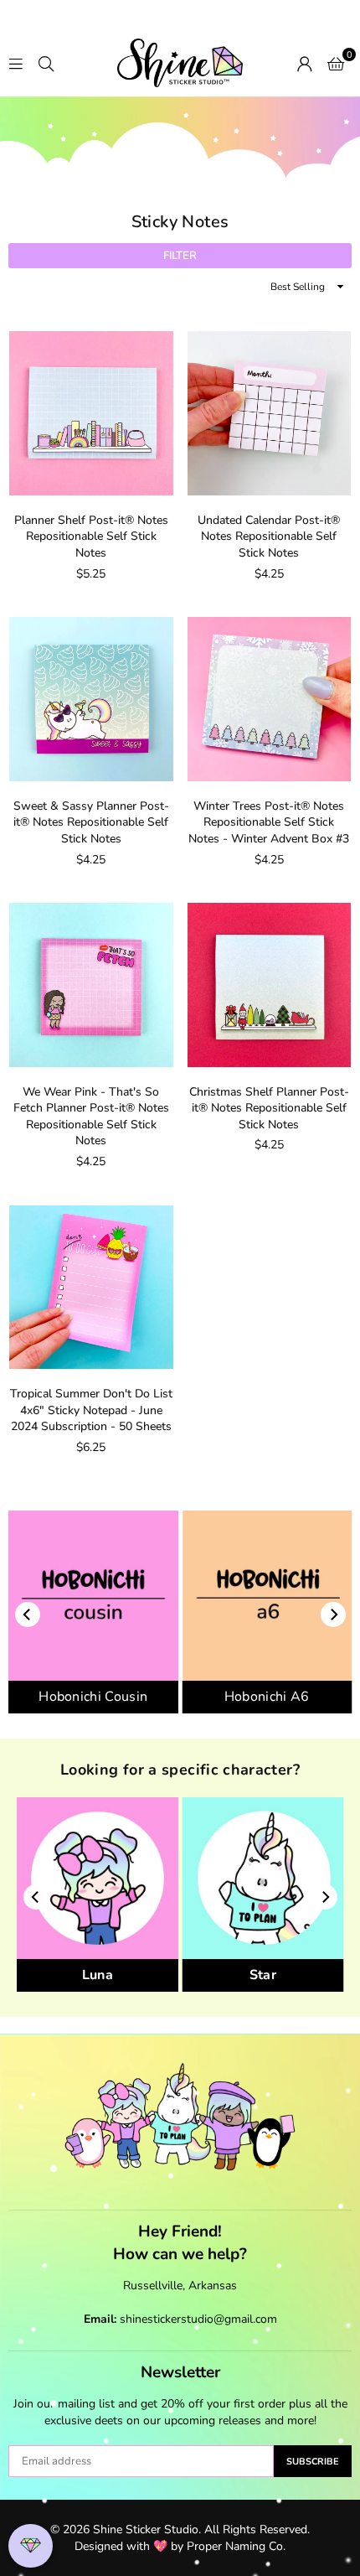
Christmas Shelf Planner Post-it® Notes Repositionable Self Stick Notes (269, 1108)
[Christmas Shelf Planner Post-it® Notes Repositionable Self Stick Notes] (270, 985)
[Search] (46, 63)
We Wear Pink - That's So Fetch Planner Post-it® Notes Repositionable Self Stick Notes (91, 1117)
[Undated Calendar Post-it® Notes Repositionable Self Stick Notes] (270, 413)
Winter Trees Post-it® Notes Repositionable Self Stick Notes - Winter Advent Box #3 (269, 822)
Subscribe (313, 2462)
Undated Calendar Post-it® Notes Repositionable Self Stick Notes (269, 536)
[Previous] (28, 1615)
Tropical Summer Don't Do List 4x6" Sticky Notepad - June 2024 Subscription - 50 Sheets (91, 1410)
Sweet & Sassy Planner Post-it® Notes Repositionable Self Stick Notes (91, 822)
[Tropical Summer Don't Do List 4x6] (91, 1288)
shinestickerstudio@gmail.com (198, 2319)
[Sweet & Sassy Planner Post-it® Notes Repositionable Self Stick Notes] (91, 699)
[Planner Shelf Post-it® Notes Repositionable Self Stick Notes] (91, 413)
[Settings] (305, 63)
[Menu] (16, 63)
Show (31, 2546)
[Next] (333, 1615)
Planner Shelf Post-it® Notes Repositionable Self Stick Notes (91, 536)
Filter (180, 256)
